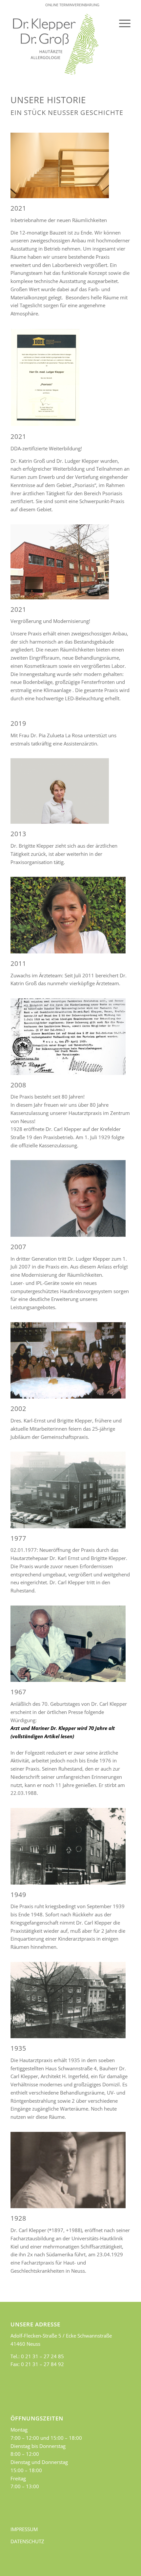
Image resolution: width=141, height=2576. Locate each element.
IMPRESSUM (24, 2529)
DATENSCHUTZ (27, 2541)
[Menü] (121, 23)
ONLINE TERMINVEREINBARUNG (72, 5)
